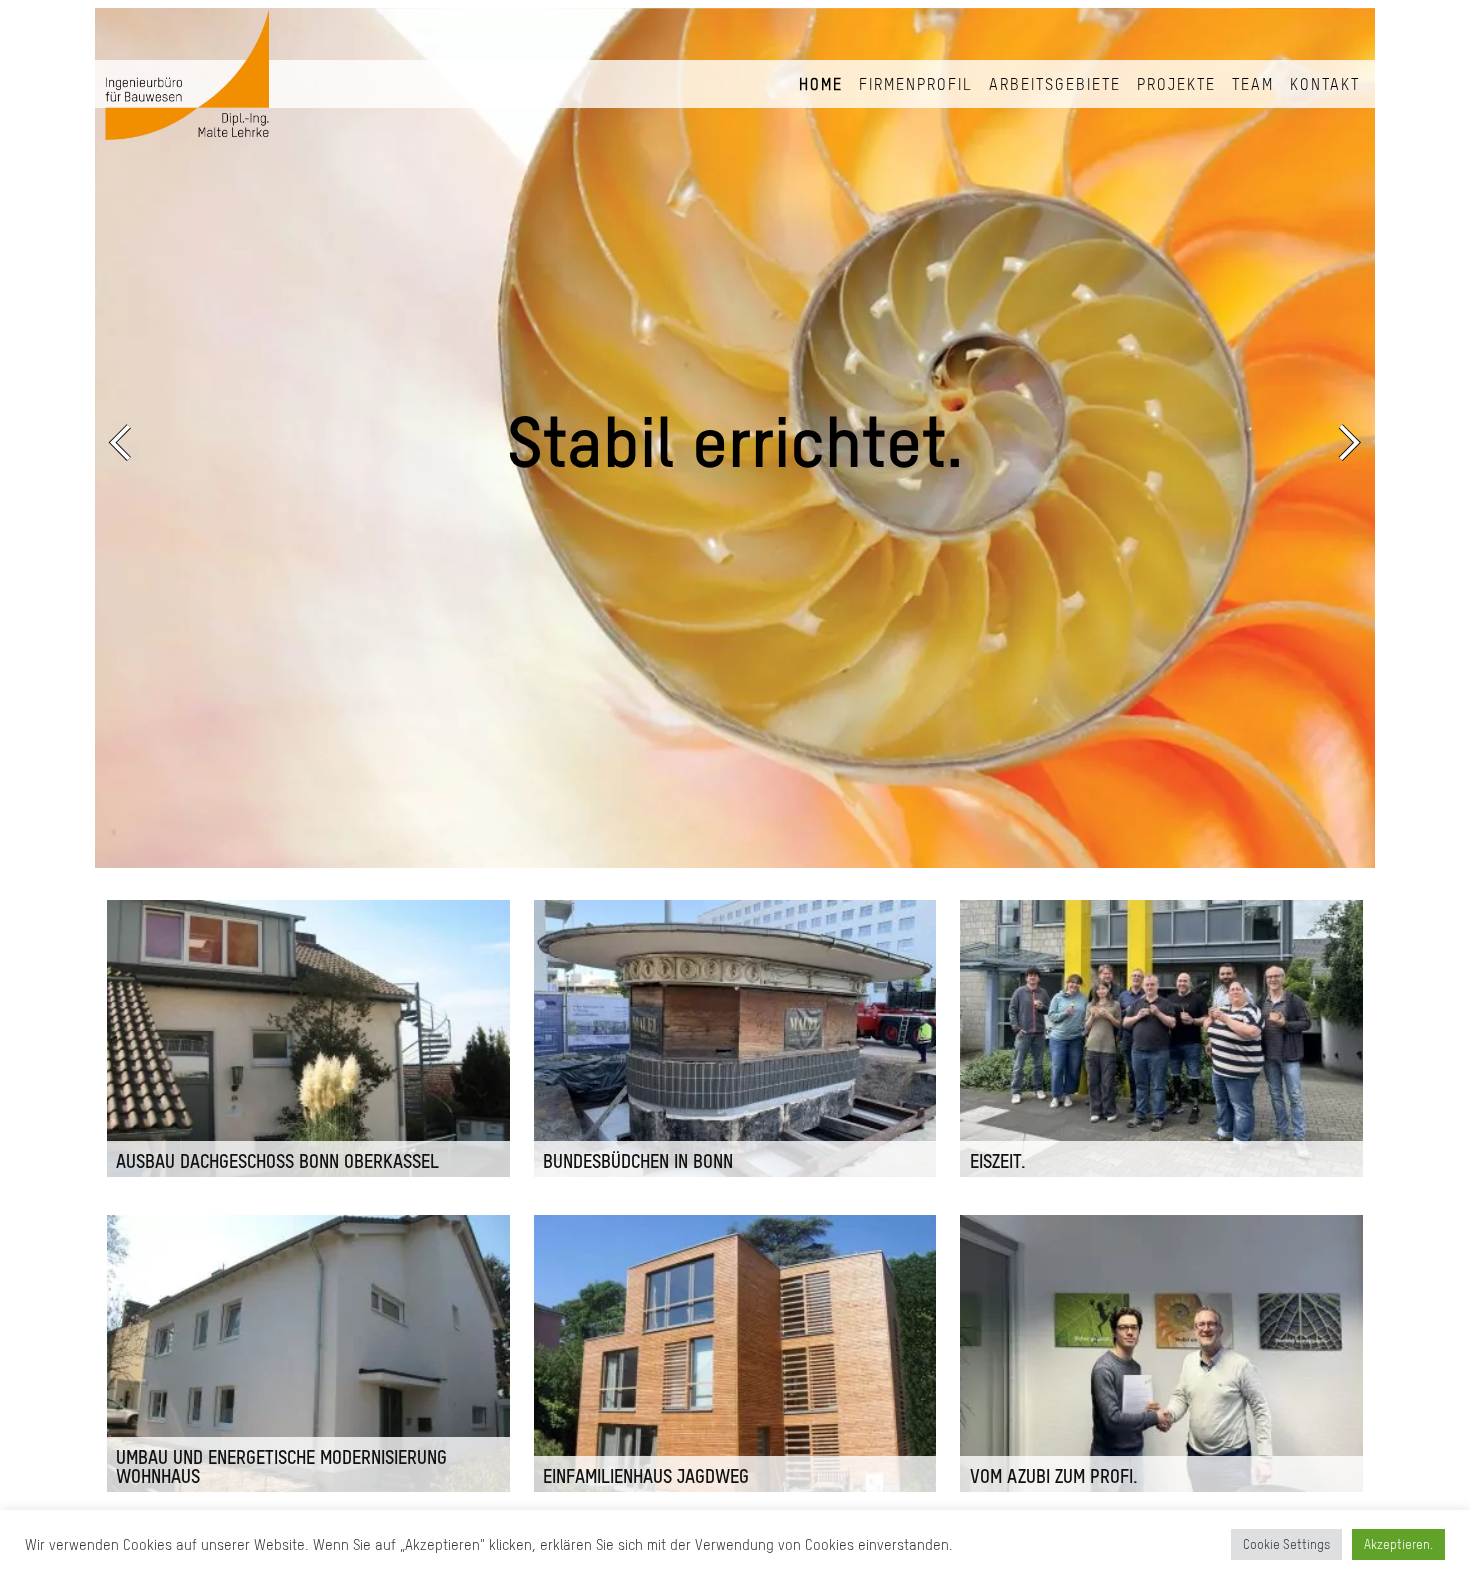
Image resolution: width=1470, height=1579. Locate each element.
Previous (125, 442)
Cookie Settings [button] (1286, 1544)
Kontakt (1325, 84)
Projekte (1176, 84)
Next (1345, 442)
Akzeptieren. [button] (1398, 1544)
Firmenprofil (916, 84)
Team (1253, 84)
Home (821, 84)
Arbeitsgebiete (1055, 84)
